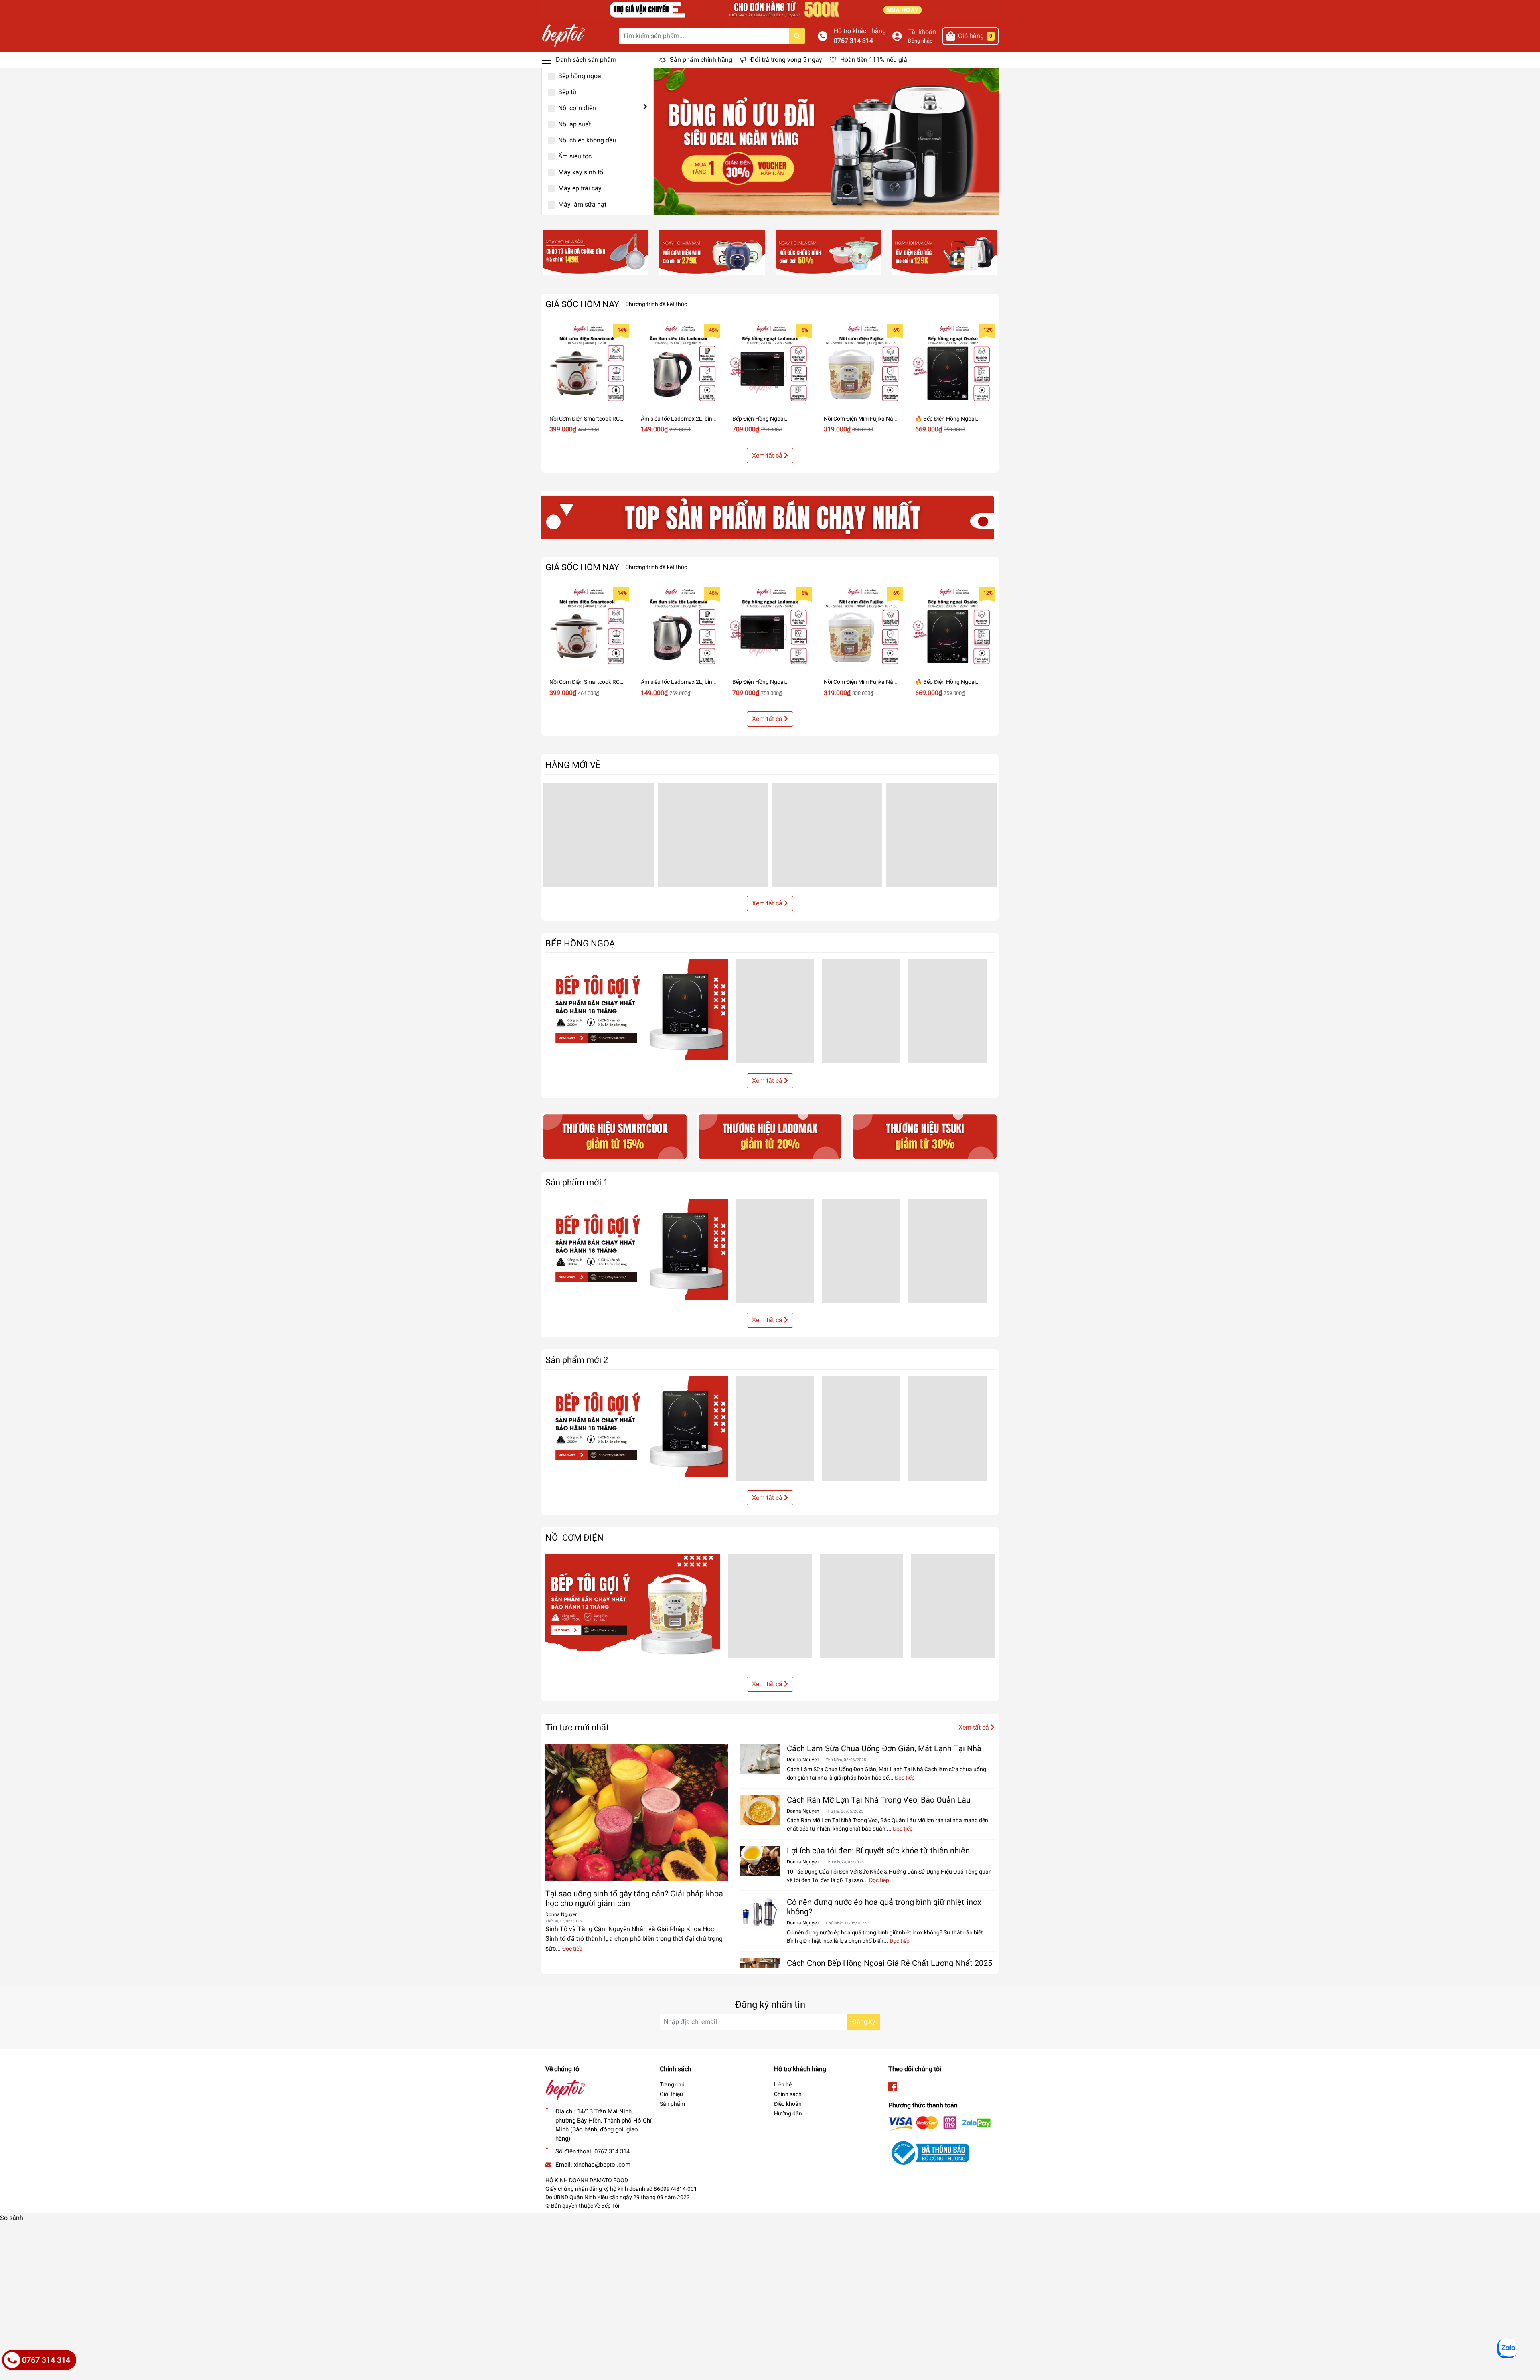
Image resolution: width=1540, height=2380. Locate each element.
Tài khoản (922, 32)
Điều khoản (788, 2104)
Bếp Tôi (610, 2206)
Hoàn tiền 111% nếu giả (874, 60)
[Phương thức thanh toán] (940, 2123)
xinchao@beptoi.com (602, 2165)
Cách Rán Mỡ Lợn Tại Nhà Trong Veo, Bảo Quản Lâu (879, 1800)
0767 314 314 (853, 41)
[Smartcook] (615, 1136)
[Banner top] (770, 9)
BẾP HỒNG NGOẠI (581, 943)
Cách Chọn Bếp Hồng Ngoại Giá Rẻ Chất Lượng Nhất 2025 (890, 1963)
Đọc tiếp (572, 1949)
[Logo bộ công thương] (928, 2152)
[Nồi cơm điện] (712, 252)
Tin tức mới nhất (577, 1727)
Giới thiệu (671, 2094)
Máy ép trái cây (579, 188)
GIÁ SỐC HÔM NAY (582, 304)
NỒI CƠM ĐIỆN (574, 1537)
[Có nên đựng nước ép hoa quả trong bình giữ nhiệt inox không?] (760, 1912)
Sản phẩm (672, 2104)
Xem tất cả (768, 455)
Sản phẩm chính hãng (701, 60)
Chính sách (788, 2094)
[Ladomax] (770, 1136)
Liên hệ (783, 2084)
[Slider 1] (826, 141)
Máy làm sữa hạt (582, 204)
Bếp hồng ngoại (580, 76)
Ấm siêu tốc (574, 156)
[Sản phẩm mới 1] (637, 1249)
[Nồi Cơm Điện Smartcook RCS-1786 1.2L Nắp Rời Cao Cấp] (587, 365)
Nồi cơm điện (576, 108)
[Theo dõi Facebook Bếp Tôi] (893, 2087)
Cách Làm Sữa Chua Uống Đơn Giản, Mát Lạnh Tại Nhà (884, 1748)
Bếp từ (567, 92)
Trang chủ (672, 2084)
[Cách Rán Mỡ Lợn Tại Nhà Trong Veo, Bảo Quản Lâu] (760, 1810)
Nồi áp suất (574, 124)
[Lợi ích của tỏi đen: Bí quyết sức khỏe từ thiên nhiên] (760, 1861)
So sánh (12, 2218)
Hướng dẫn (788, 2113)
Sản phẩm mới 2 (577, 1360)
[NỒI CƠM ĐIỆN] (633, 1610)
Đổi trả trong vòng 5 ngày (786, 60)
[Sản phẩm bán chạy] (770, 515)
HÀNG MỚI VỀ (573, 765)
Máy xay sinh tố (580, 172)
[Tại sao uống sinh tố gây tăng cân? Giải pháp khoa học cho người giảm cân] (637, 1812)
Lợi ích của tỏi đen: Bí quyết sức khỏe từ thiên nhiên (878, 1851)
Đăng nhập (920, 41)
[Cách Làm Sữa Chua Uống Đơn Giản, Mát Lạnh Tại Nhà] (760, 1759)
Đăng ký (864, 2022)
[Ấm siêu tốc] (945, 252)
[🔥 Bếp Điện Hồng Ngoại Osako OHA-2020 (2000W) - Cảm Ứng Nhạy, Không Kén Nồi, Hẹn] (953, 365)
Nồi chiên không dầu (587, 140)
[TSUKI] (925, 1136)
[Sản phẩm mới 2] (637, 1427)
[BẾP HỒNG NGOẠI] (637, 1010)
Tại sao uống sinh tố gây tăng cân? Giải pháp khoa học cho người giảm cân (634, 1898)
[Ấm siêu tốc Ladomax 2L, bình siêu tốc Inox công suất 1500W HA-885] (679, 365)
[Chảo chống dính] (596, 252)
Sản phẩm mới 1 (577, 1182)
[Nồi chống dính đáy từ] (828, 252)
